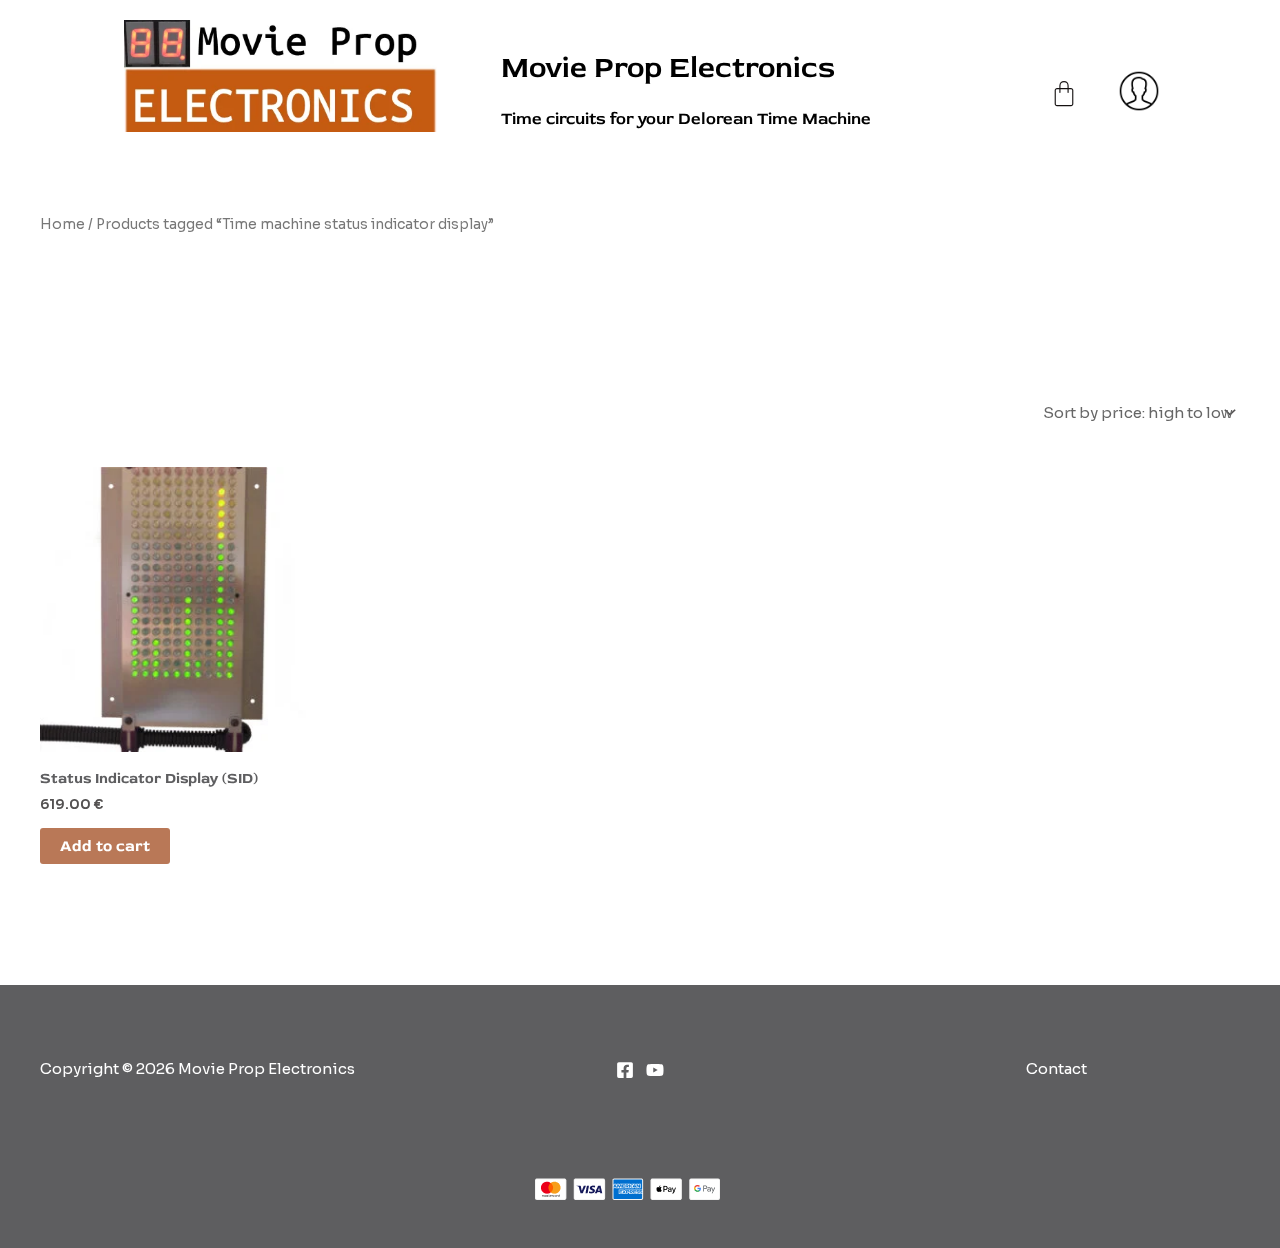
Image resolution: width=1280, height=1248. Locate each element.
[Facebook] (625, 1070)
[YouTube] (655, 1070)
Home (62, 224)
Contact (1056, 1068)
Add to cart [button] (105, 846)
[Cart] (1064, 73)
